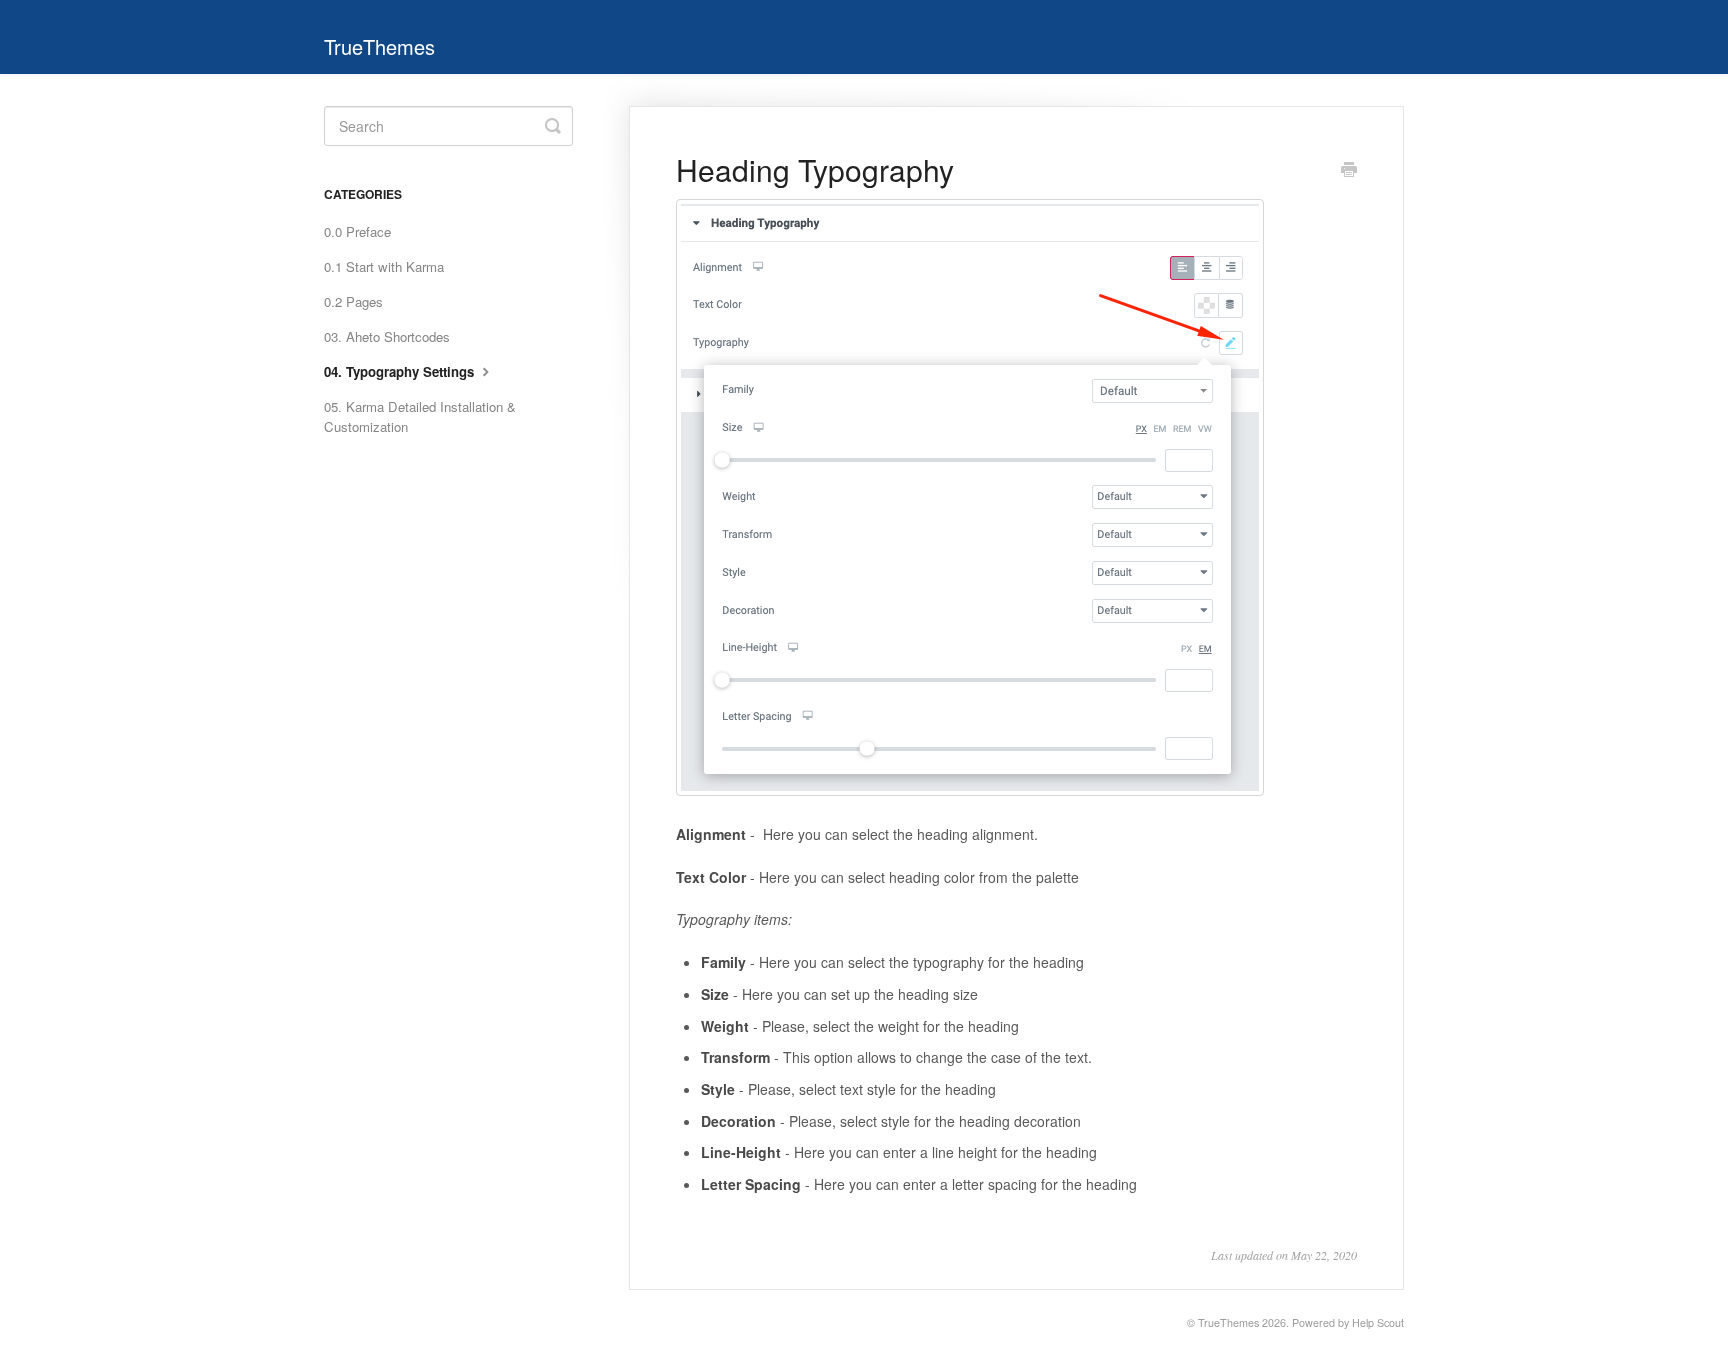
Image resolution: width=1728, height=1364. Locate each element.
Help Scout (1378, 1322)
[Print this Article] (1349, 171)
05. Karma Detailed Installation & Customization (420, 416)
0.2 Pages (353, 301)
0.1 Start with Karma (384, 266)
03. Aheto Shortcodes (387, 336)
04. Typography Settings (401, 371)
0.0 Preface (357, 231)
